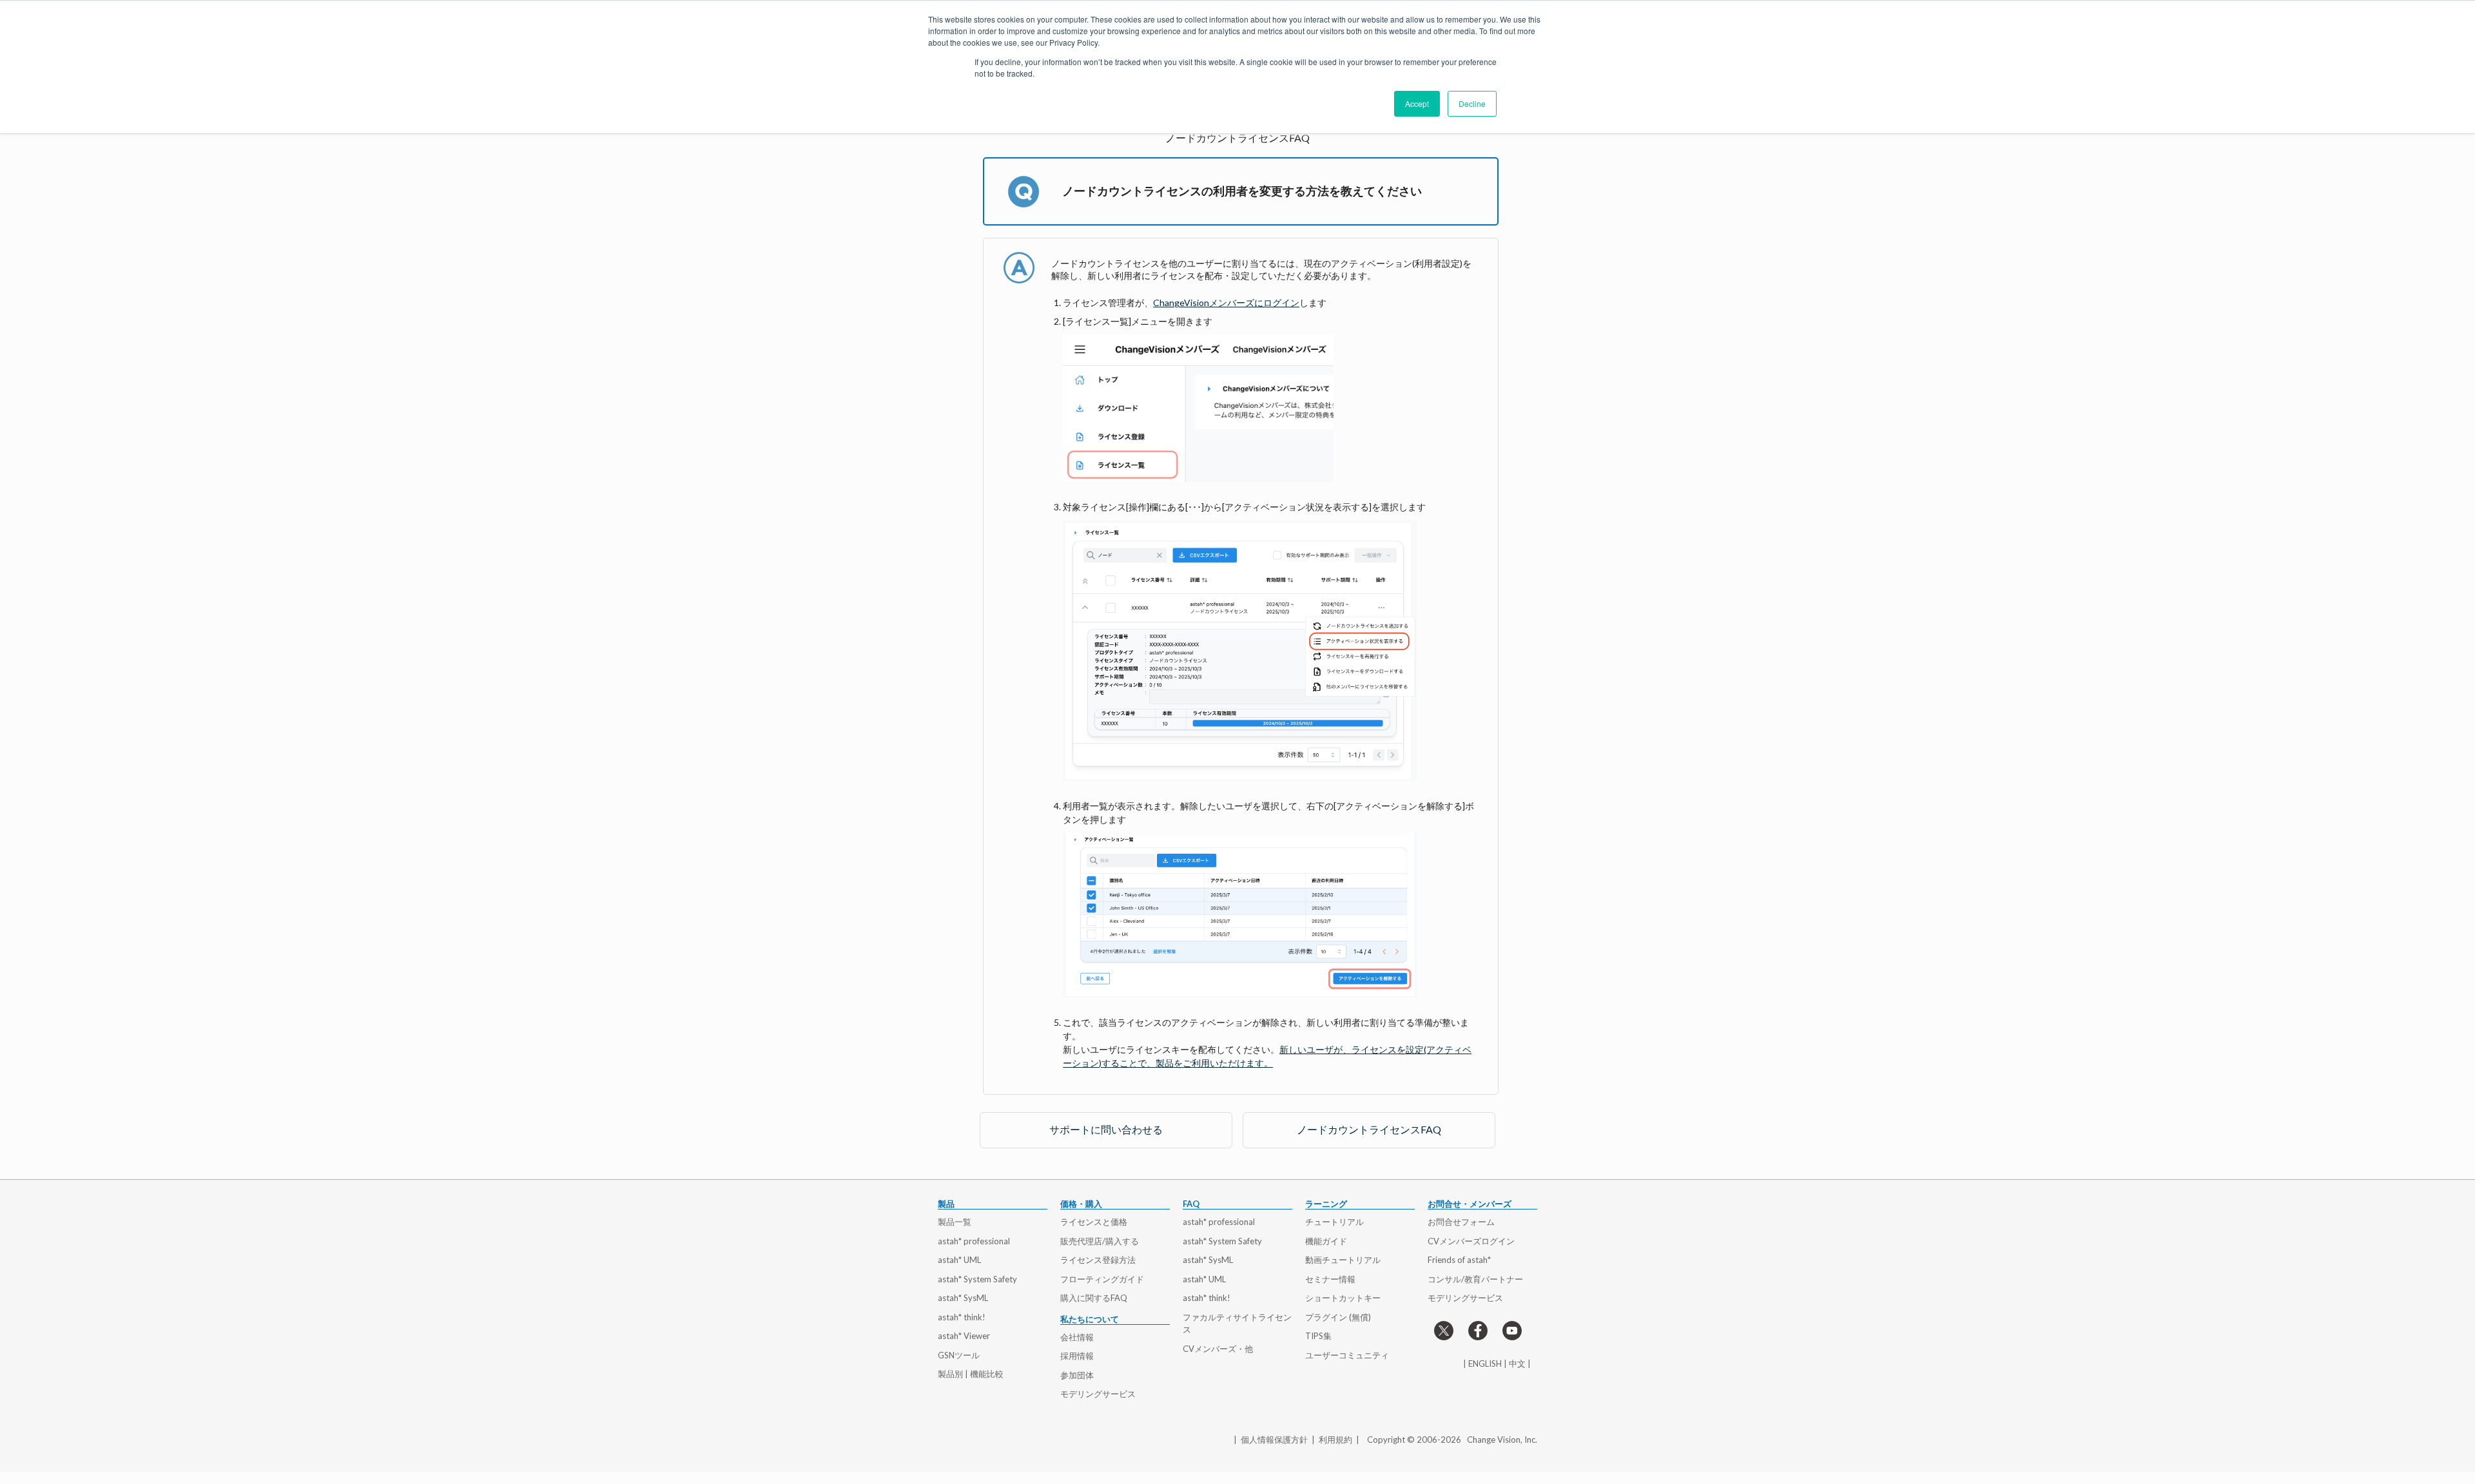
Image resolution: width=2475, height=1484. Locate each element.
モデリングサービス (1098, 1394)
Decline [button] (1472, 103)
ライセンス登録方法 (1098, 1260)
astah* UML (959, 1260)
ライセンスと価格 (1094, 1222)
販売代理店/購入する (1100, 1241)
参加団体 (1077, 1375)
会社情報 (1077, 1337)
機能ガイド (1326, 1241)
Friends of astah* (1459, 1260)
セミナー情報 (1330, 1279)
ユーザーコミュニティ (1347, 1355)
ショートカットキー (1343, 1298)
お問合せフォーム (1461, 1222)
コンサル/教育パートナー (1475, 1279)
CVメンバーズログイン (1471, 1241)
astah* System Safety (977, 1279)
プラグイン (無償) (1338, 1317)
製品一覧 (955, 1222)
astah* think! (962, 1317)
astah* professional (974, 1241)
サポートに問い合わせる (1106, 1129)
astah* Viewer (964, 1336)
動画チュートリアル (1343, 1260)
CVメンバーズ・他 (1218, 1349)
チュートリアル (1335, 1222)
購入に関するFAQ (1094, 1298)
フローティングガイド (1102, 1279)
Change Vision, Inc (1501, 1440)
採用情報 (1077, 1356)
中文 (1517, 1364)
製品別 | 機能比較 (971, 1374)
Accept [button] (1417, 103)
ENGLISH (1485, 1364)
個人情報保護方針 (1274, 1440)
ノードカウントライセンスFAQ (1369, 1129)
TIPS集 (1318, 1336)
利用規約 (1335, 1440)
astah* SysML (963, 1298)
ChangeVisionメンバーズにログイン (1226, 303)
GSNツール (959, 1355)
